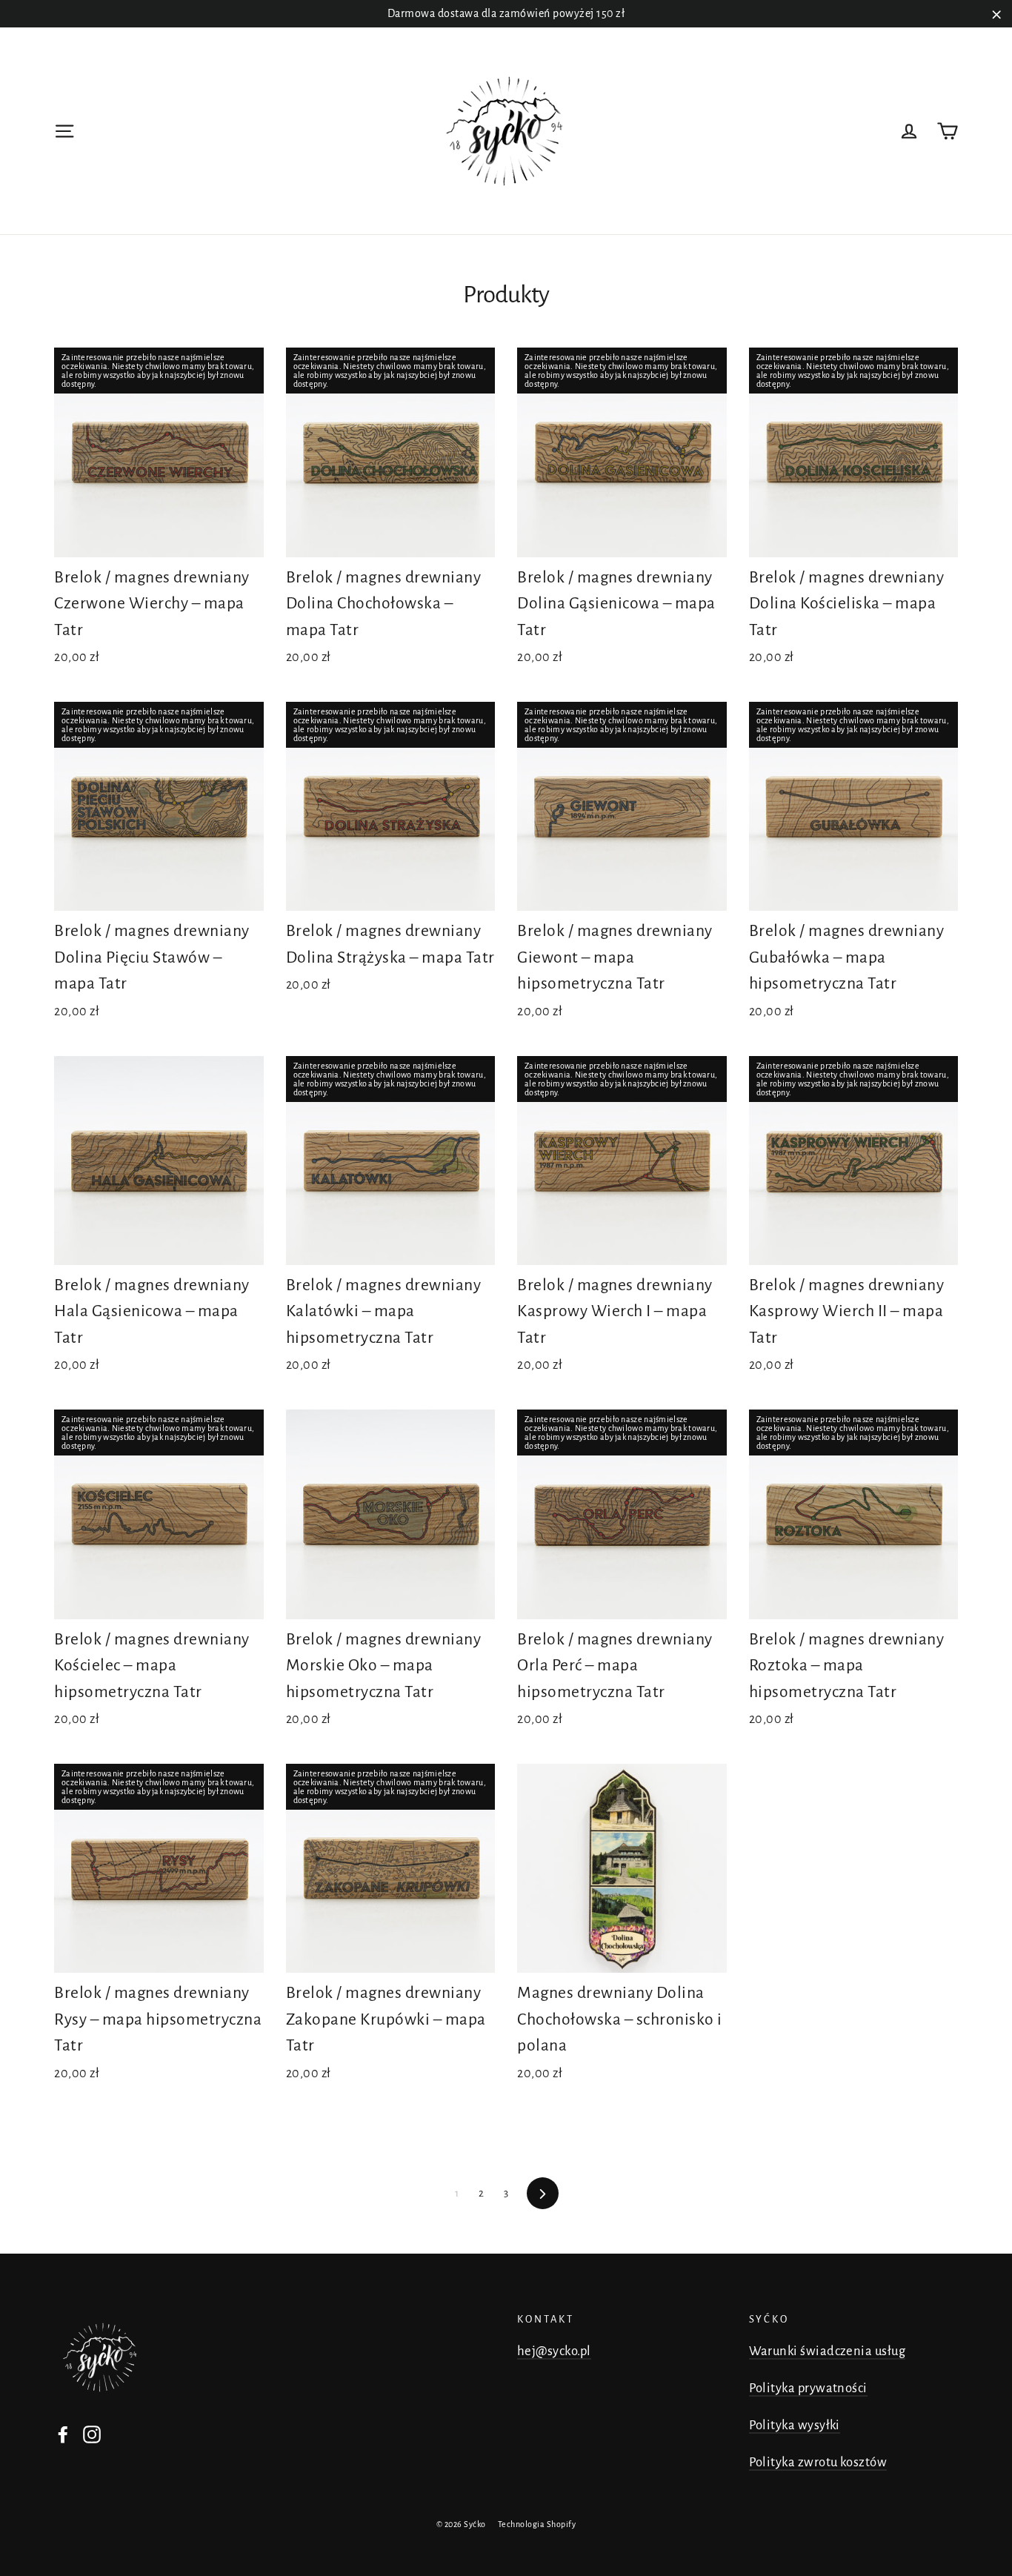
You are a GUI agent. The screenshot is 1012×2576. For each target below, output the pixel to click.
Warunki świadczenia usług (828, 2351)
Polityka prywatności (808, 2388)
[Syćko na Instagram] (92, 2433)
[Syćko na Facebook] (63, 2433)
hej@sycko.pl (554, 2351)
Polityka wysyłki (795, 2425)
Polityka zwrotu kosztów (818, 2462)
